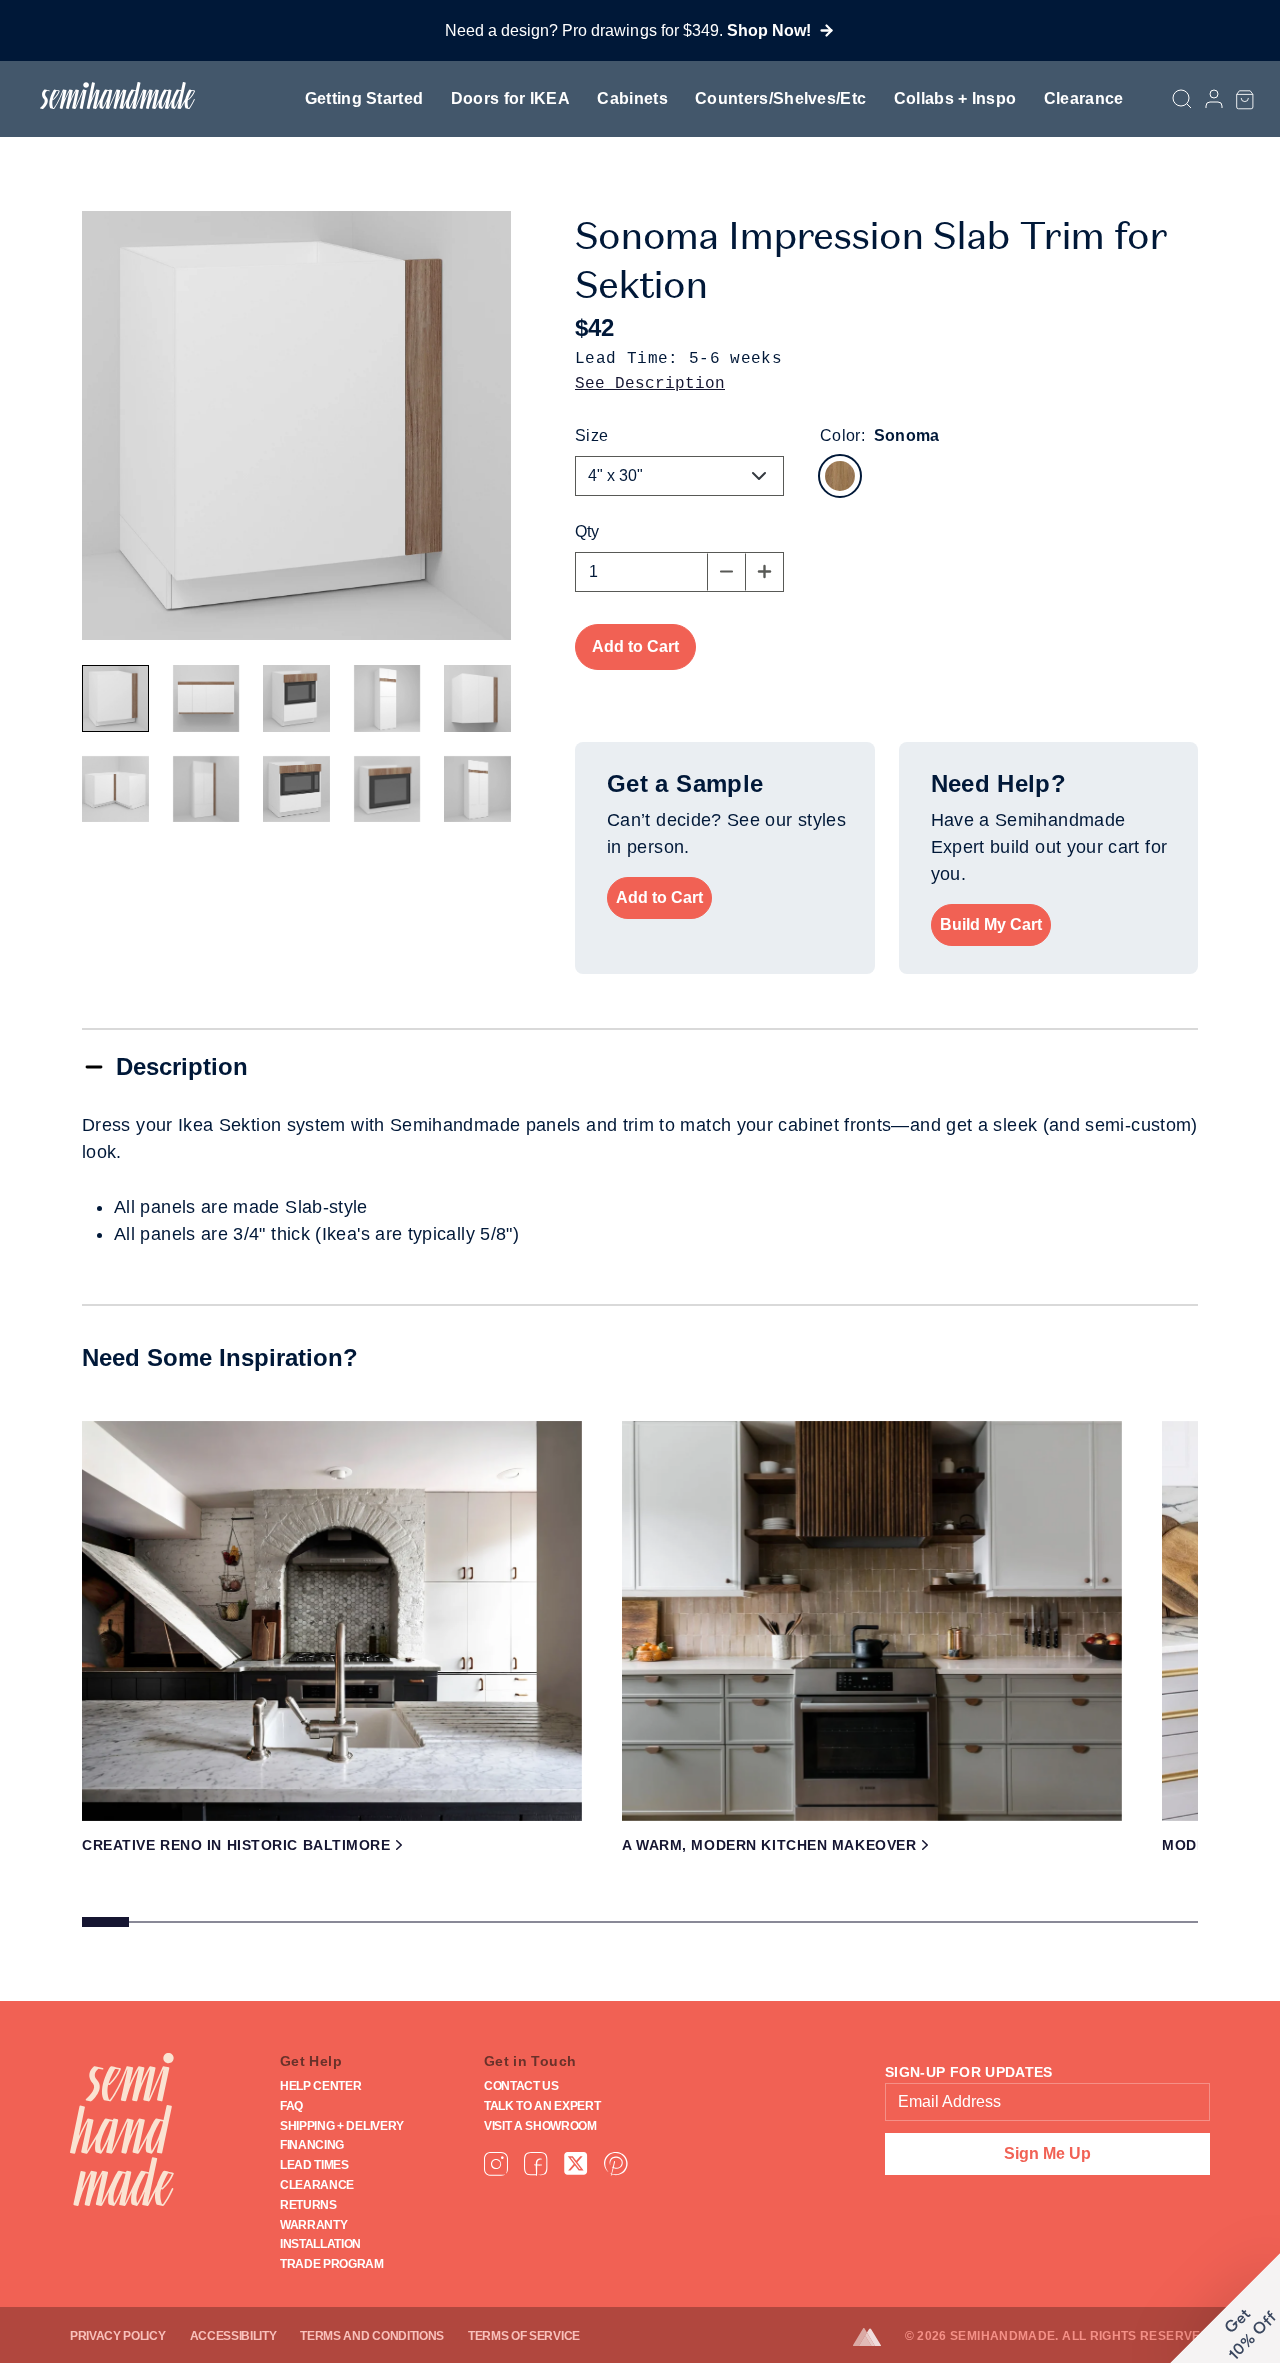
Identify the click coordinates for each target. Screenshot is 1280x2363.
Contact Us (521, 2086)
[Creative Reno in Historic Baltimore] (332, 1621)
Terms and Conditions (372, 2336)
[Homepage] (122, 2129)
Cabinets (632, 98)
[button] (1245, 99)
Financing (312, 2145)
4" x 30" (615, 475)
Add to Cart (659, 897)
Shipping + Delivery (342, 2126)
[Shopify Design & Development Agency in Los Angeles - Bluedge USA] (879, 2337)
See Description (650, 384)
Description (182, 1066)
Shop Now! (769, 30)
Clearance (1084, 98)
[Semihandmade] (109, 95)
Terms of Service (524, 2336)
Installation (320, 2244)
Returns (308, 2205)
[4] (115, 698)
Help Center (320, 2086)
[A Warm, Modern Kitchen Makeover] (872, 1621)
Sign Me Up (1047, 2153)
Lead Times (314, 2165)
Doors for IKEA (510, 98)
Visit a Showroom (540, 2126)
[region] (640, 1681)
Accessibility (233, 2336)
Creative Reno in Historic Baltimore (236, 1845)
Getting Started (364, 98)
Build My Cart (991, 924)
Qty (587, 531)
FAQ (291, 2106)
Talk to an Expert (542, 2106)
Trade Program (332, 2264)
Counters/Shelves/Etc (780, 98)
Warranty (313, 2225)
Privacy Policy (118, 2336)
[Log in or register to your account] (1214, 99)
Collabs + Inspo (955, 98)
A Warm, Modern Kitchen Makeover (769, 1845)
